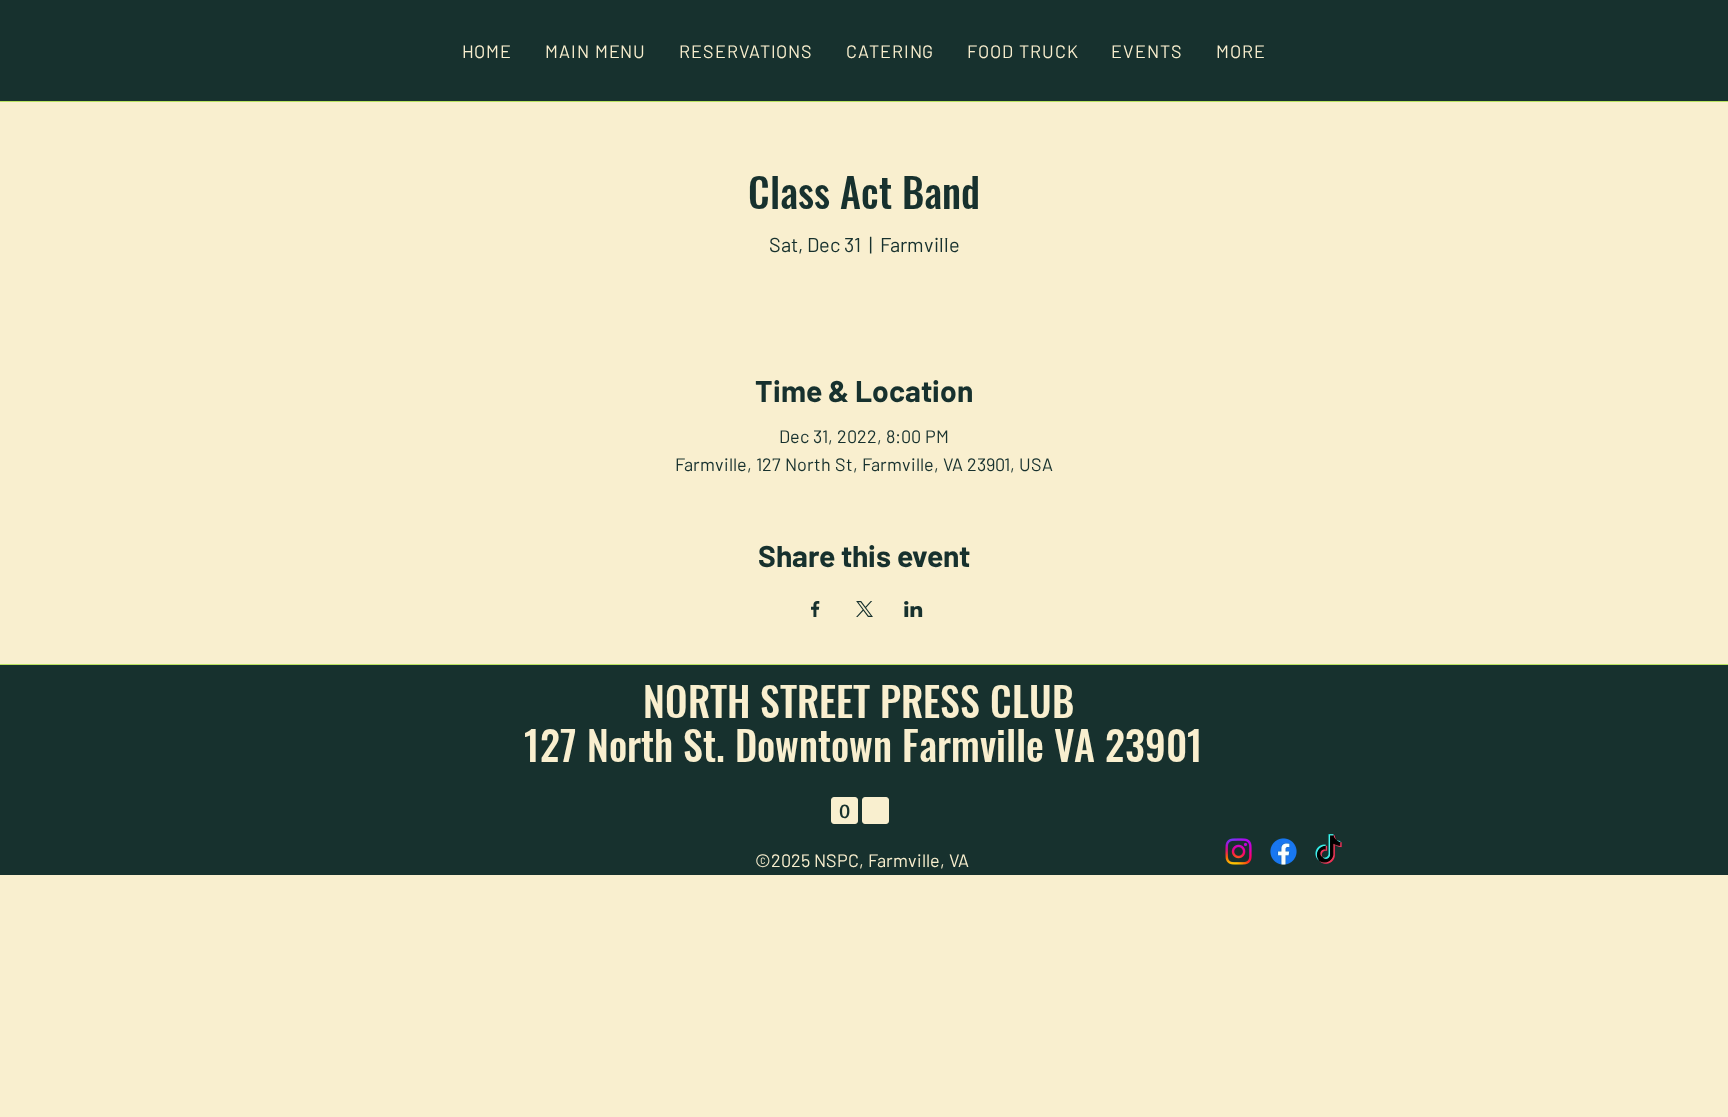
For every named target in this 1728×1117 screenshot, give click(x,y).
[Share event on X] (864, 609)
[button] (1240, 51)
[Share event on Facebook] (815, 609)
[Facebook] (1283, 851)
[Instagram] (1238, 851)
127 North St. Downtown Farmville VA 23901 (863, 744)
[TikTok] (1328, 851)
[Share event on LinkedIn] (913, 609)
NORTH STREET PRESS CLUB (863, 700)
